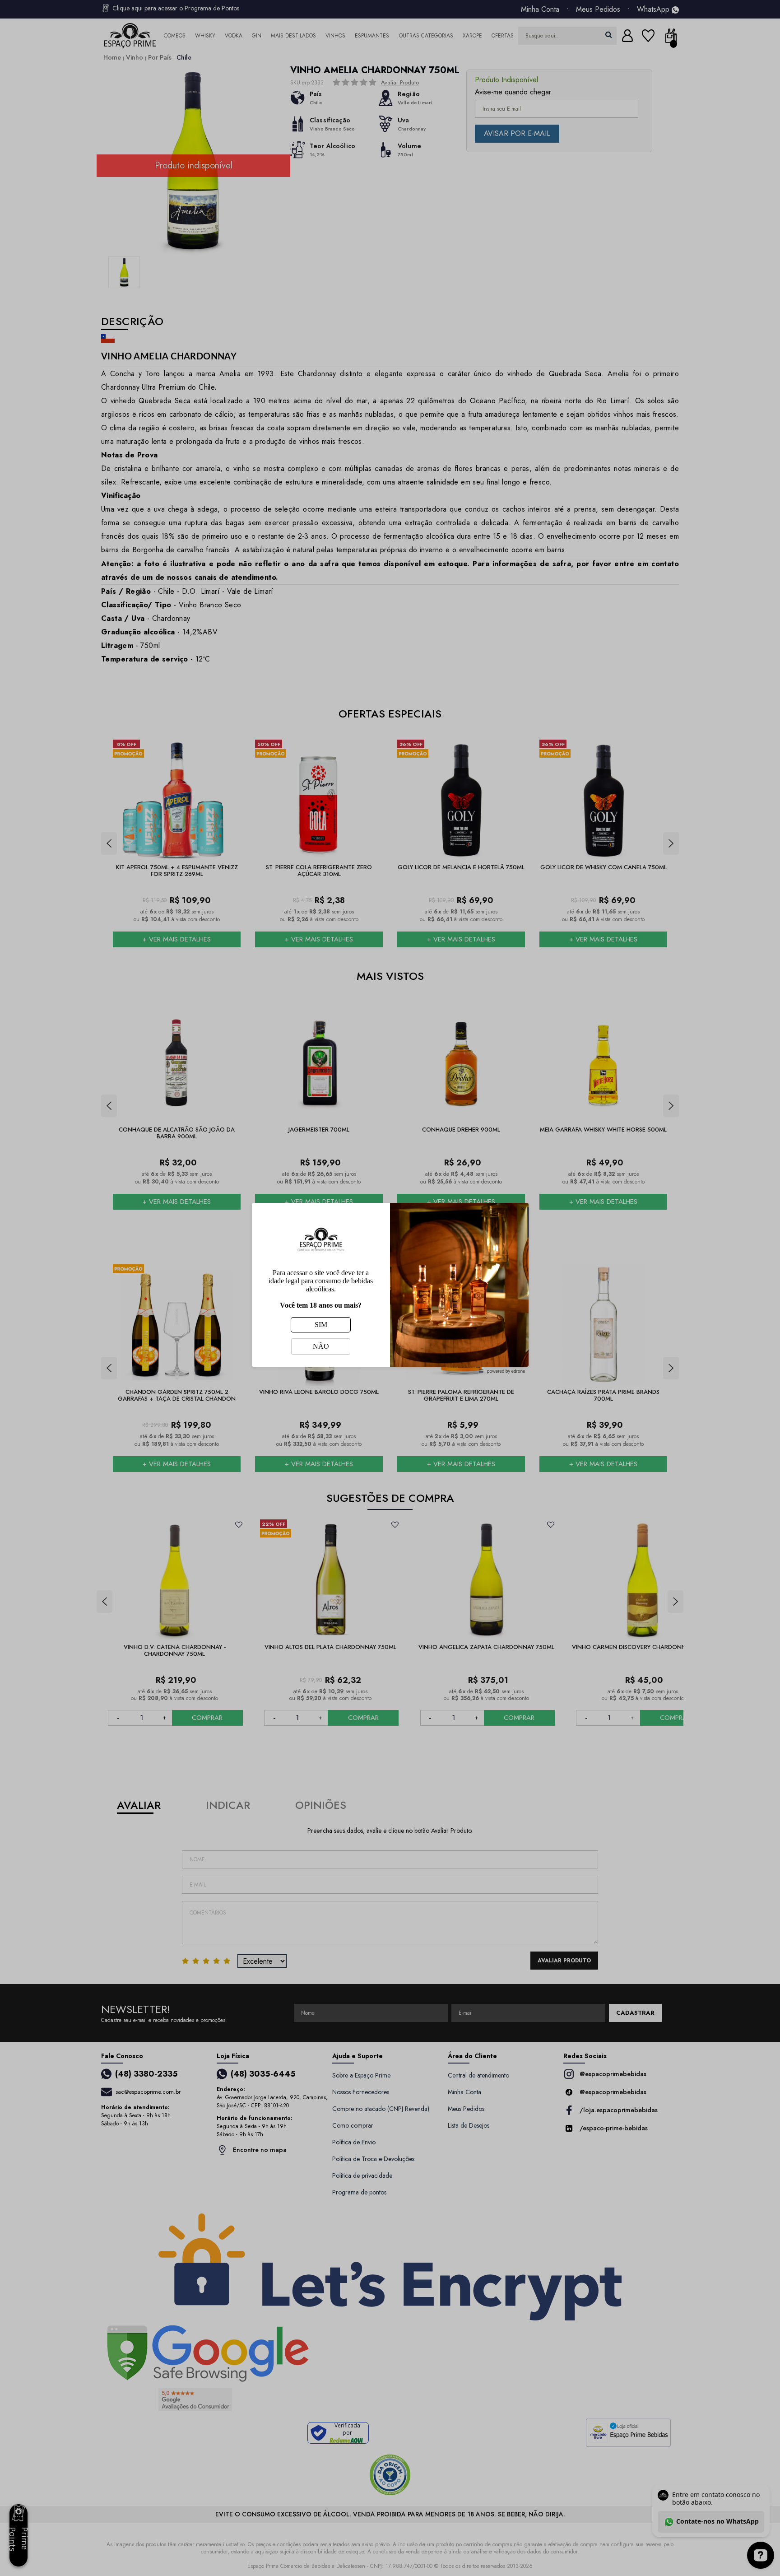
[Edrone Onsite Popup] (390, 1288)
